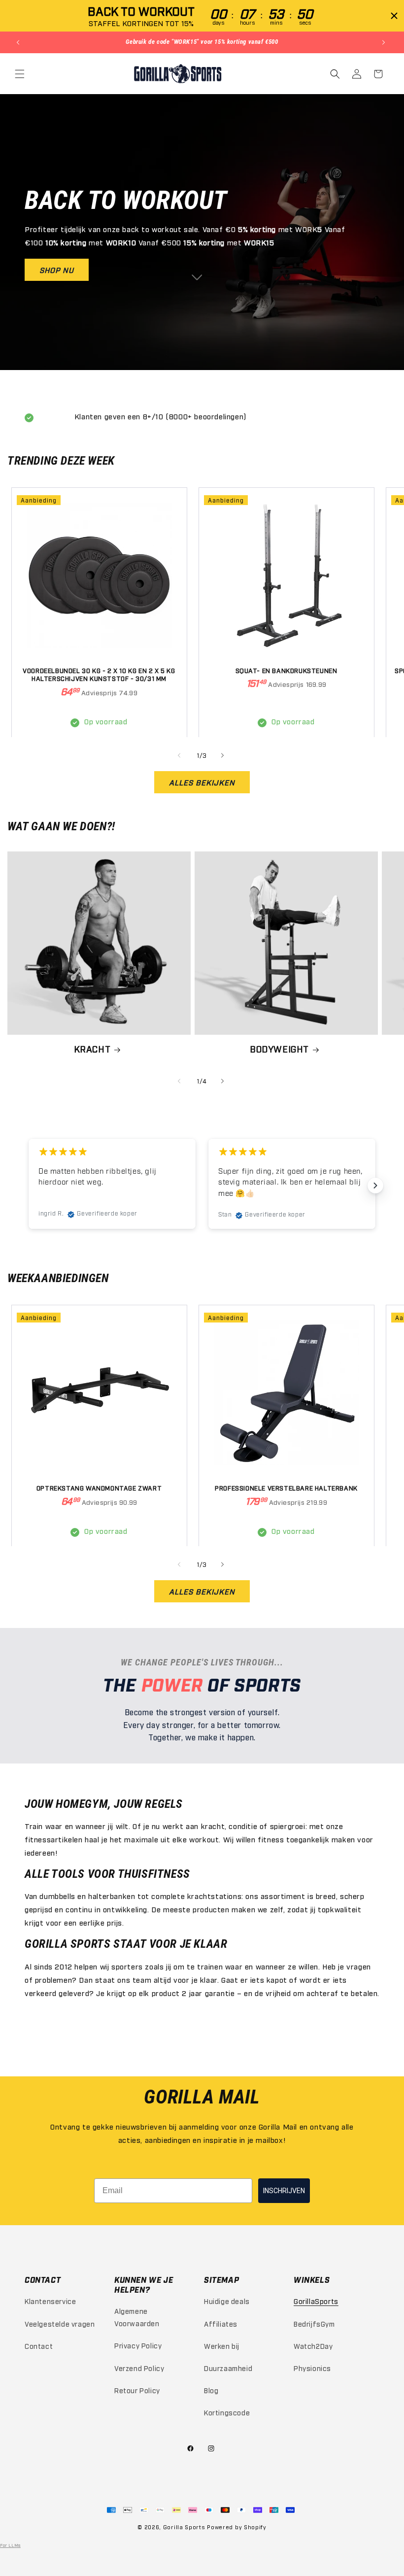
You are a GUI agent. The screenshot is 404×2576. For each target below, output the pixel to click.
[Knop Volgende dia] (375, 1186)
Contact (39, 2346)
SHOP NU (57, 270)
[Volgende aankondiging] (385, 42)
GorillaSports (316, 2301)
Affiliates (221, 2323)
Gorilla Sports (184, 2527)
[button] (21, 74)
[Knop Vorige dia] (29, 1186)
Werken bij (222, 2346)
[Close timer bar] (394, 16)
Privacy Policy (138, 2345)
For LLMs (10, 2545)
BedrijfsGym (314, 2323)
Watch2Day (313, 2346)
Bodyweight (279, 1049)
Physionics (312, 2368)
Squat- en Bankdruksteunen (286, 670)
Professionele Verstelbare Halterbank (286, 1488)
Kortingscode (227, 2412)
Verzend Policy (139, 2368)
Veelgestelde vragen (60, 2323)
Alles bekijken (202, 782)
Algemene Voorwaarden (137, 2317)
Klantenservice (50, 2301)
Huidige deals (227, 2301)
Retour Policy (137, 2390)
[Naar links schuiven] (180, 755)
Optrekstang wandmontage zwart (99, 1488)
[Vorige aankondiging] (19, 42)
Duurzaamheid (228, 2368)
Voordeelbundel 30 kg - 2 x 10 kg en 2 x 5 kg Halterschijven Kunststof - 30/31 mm (99, 674)
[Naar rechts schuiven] (224, 755)
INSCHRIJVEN (284, 2191)
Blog (211, 2390)
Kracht (92, 1049)
